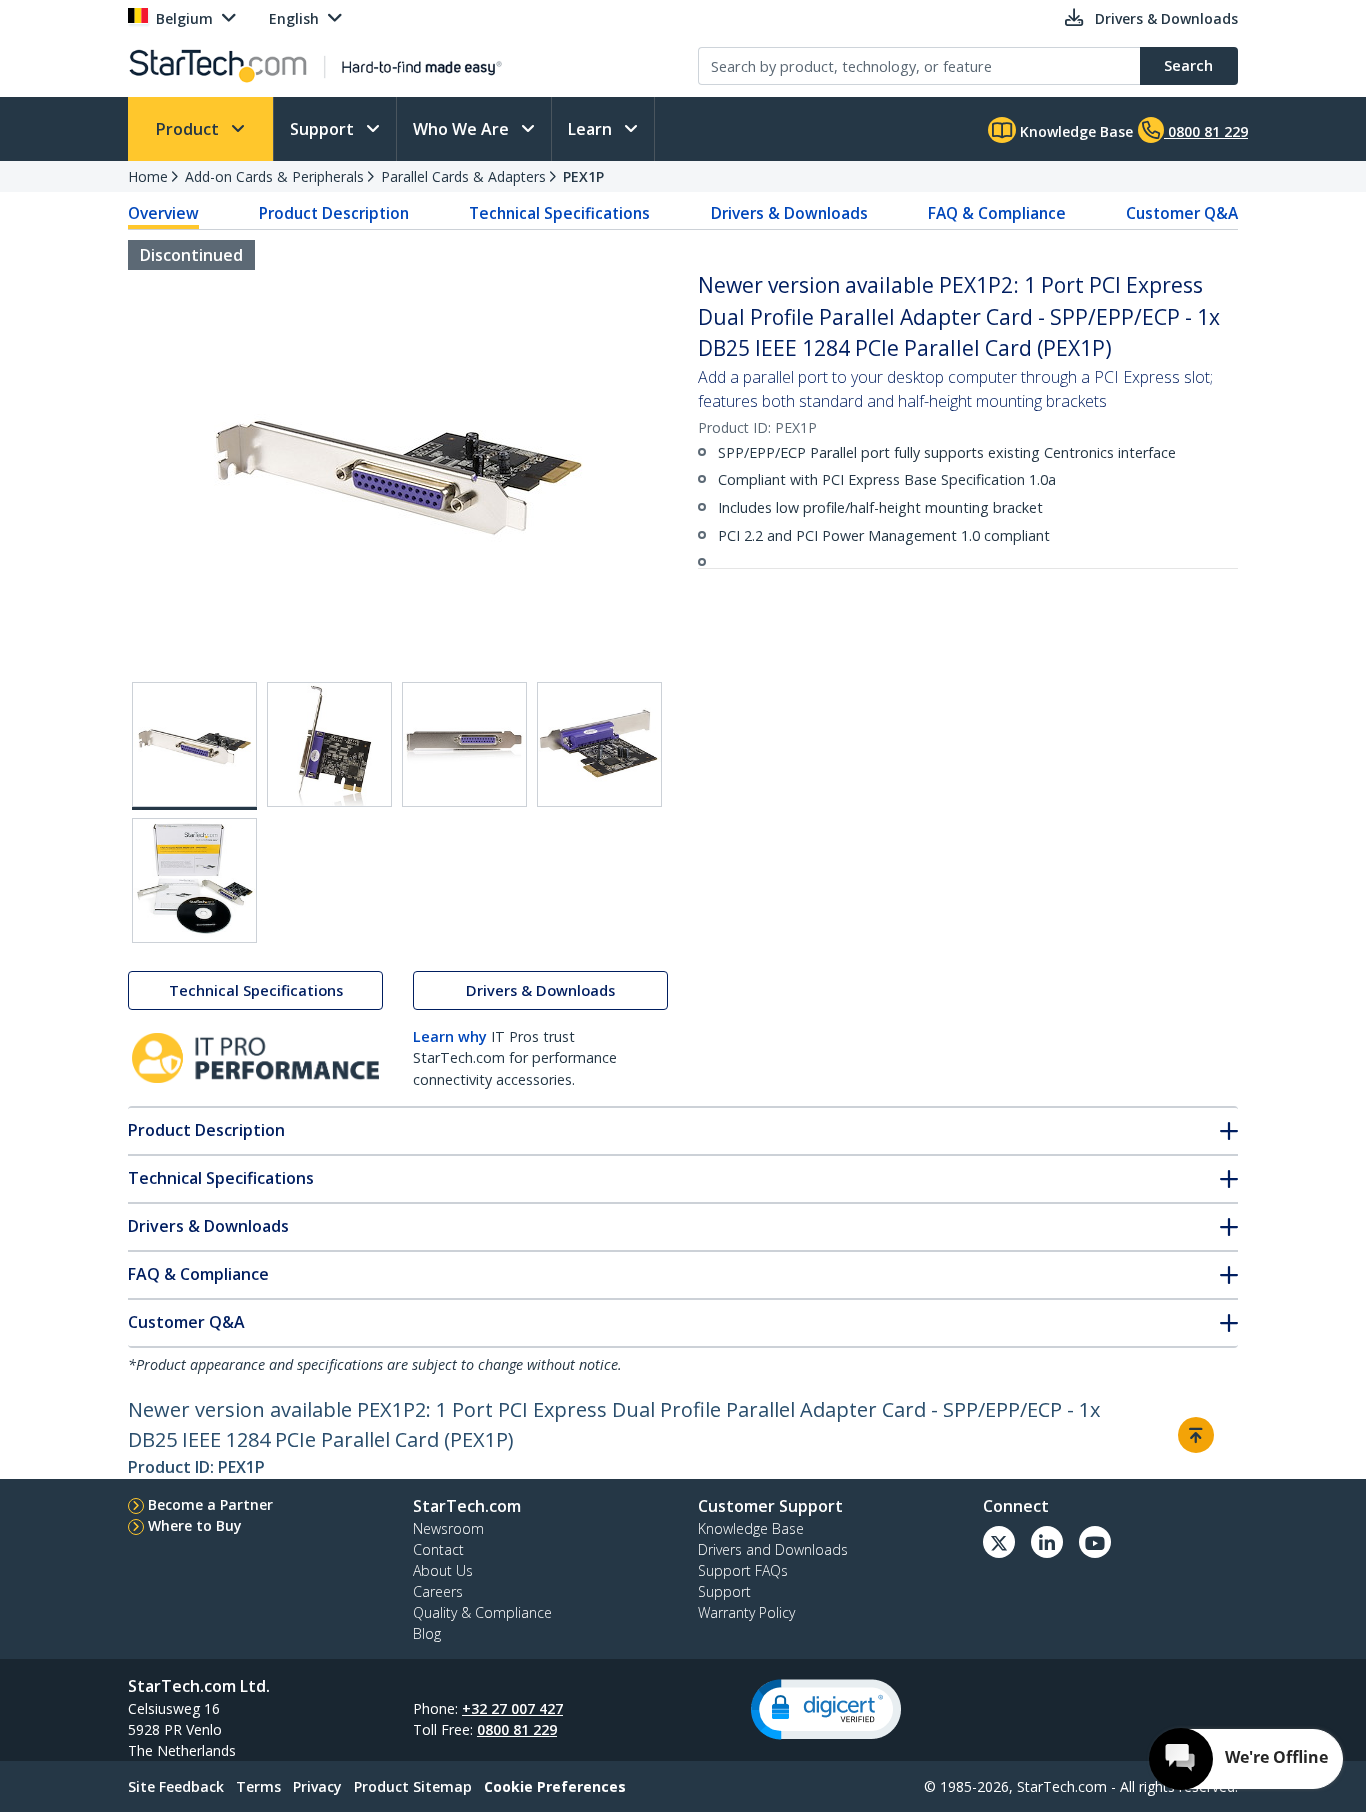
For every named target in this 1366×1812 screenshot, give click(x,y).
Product (189, 129)
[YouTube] (1095, 1542)
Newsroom (448, 1528)
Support (324, 129)
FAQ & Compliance (997, 213)
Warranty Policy (746, 1612)
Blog (427, 1633)
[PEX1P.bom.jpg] (194, 880)
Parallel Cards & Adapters (463, 176)
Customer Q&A (1182, 213)
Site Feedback (176, 1786)
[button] (826, 1709)
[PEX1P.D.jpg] (599, 744)
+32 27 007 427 (512, 1708)
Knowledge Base (1074, 131)
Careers (438, 1591)
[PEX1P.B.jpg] (329, 744)
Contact (438, 1549)
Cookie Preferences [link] (555, 1786)
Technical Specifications (559, 213)
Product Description (334, 213)
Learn (592, 129)
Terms (258, 1786)
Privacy (317, 1786)
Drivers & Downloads (789, 213)
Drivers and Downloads (773, 1549)
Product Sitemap (413, 1786)
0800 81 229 (517, 1729)
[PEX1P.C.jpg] (464, 744)
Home (148, 176)
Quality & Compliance (482, 1612)
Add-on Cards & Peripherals (274, 176)
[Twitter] (999, 1542)
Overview (163, 213)
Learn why (450, 1036)
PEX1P (583, 176)
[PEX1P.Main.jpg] (194, 746)
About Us (443, 1570)
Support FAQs (743, 1570)
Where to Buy (195, 1525)
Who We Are (463, 129)
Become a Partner (210, 1504)
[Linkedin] (1047, 1542)
